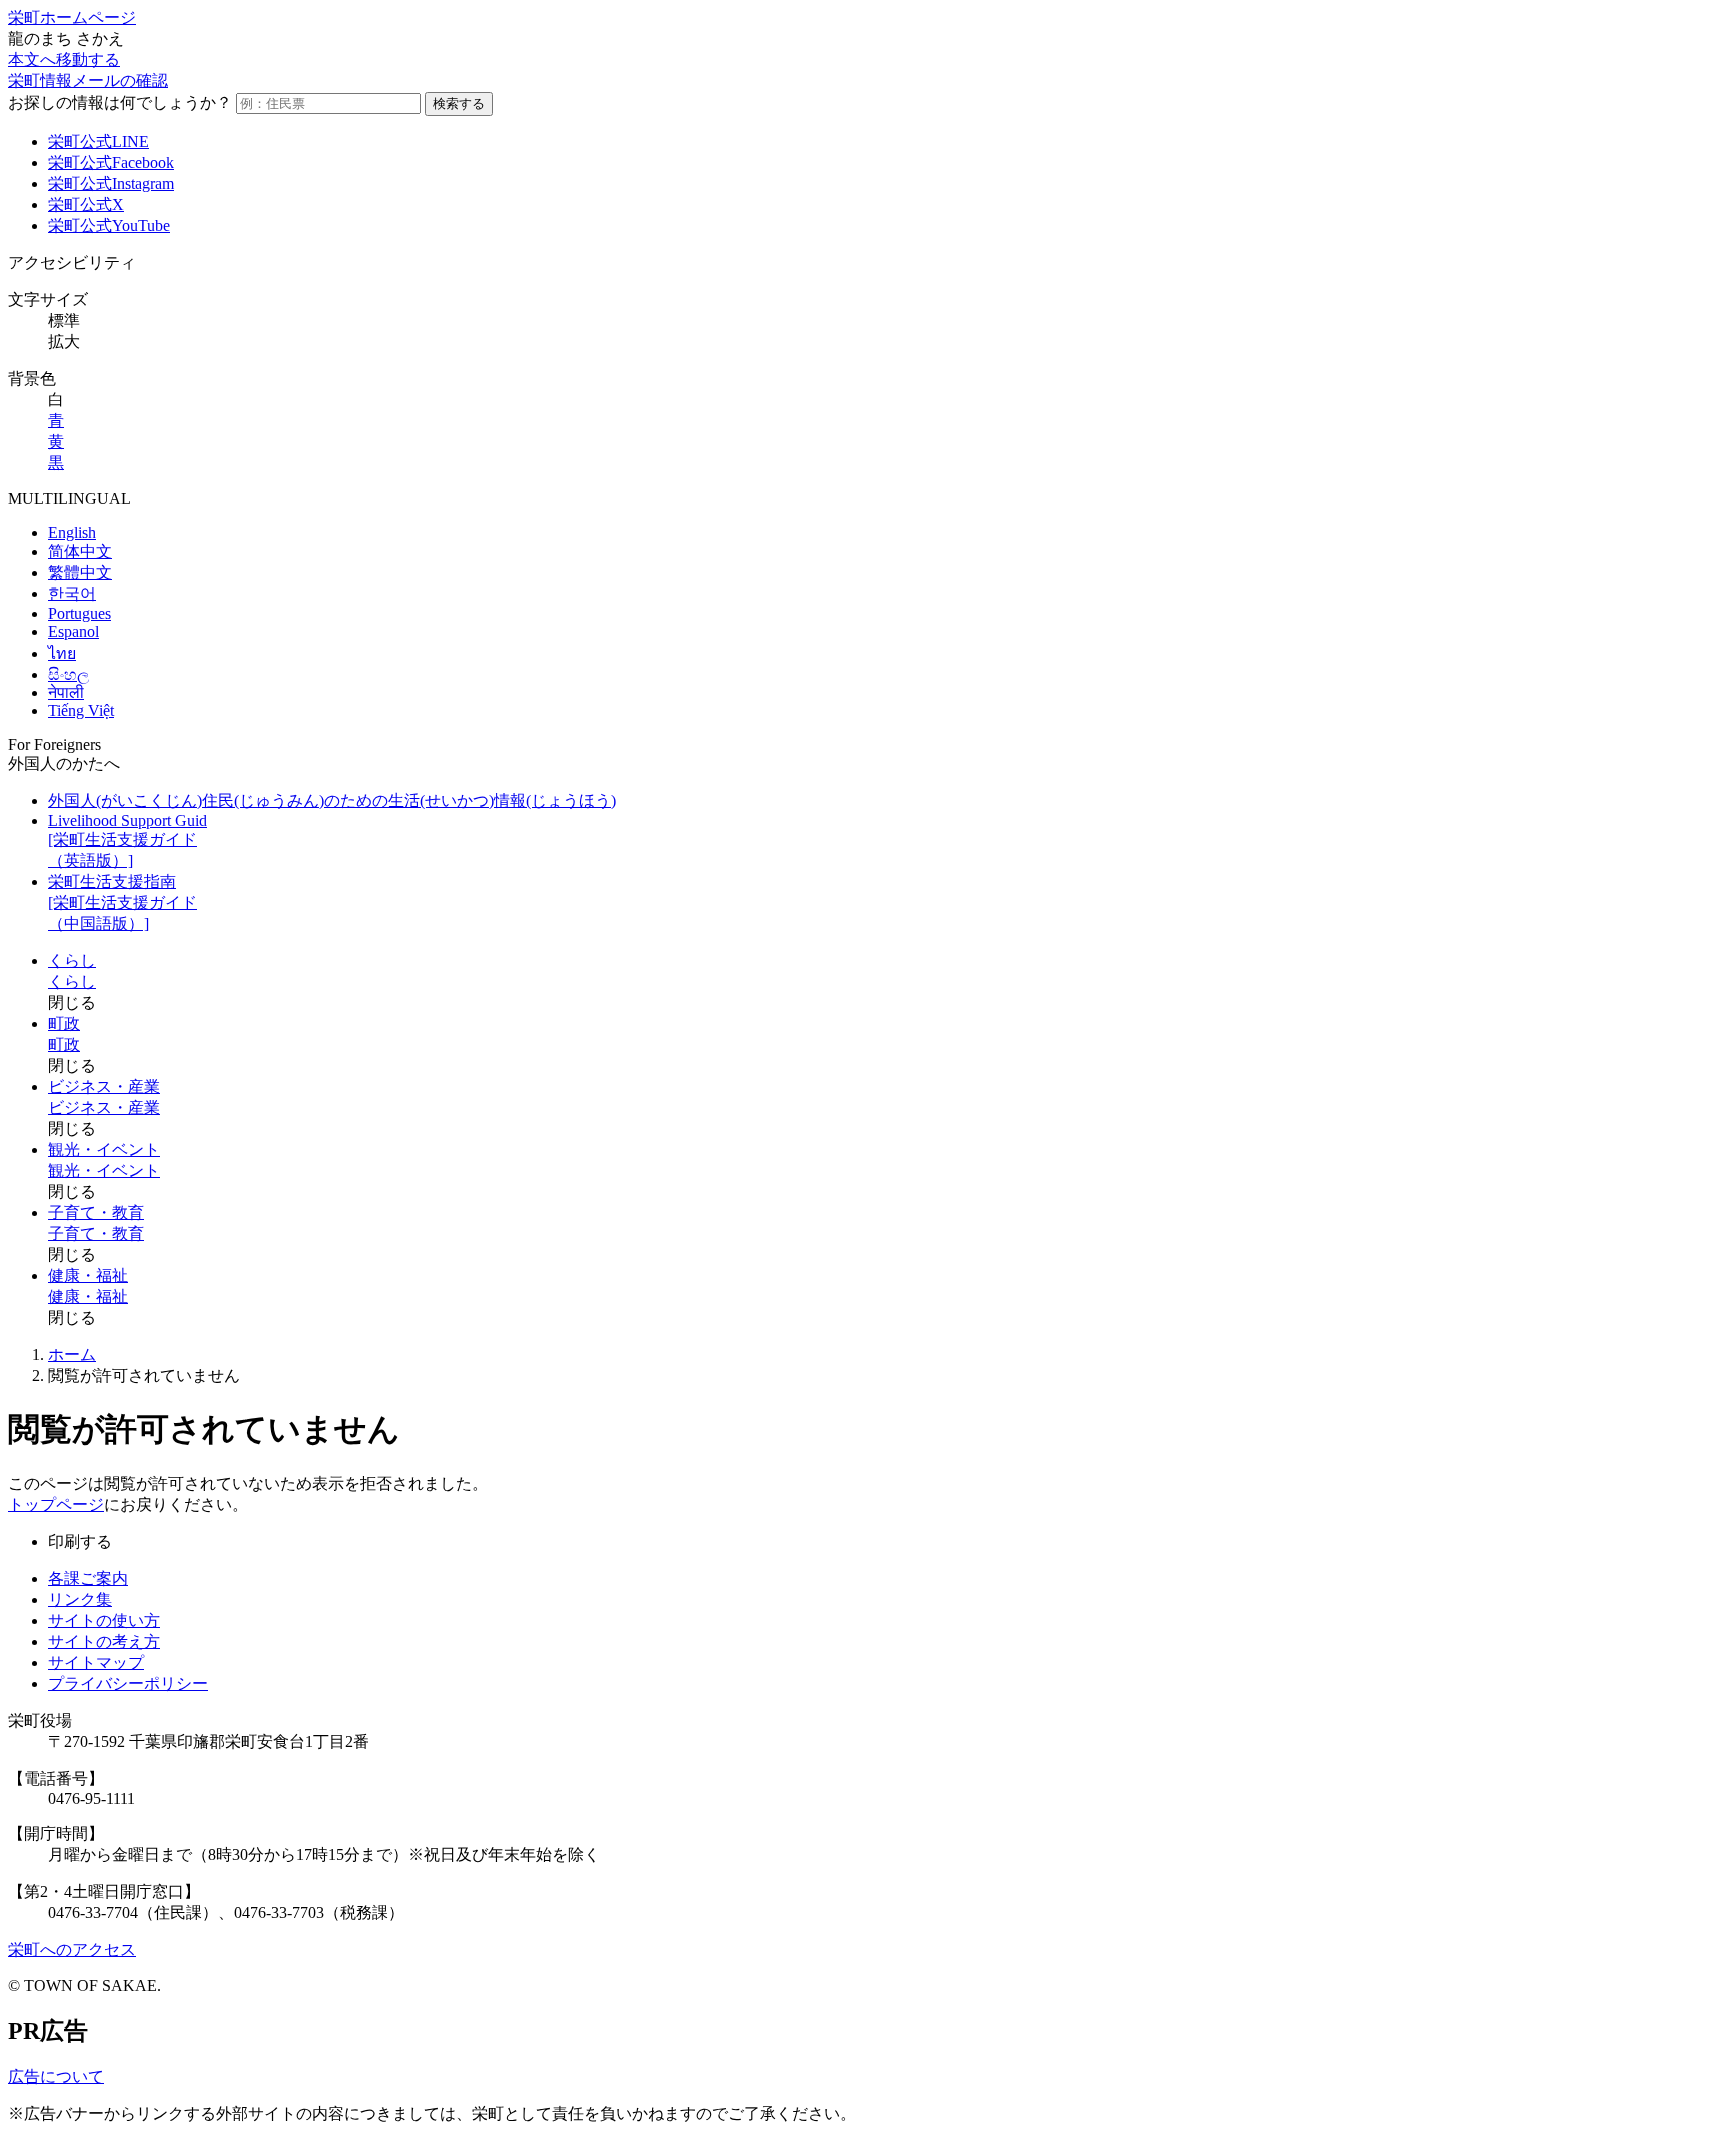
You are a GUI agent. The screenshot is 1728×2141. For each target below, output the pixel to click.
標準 (64, 320)
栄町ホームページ (72, 17)
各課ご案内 (88, 1578)
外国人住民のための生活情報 (332, 800)
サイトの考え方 (104, 1641)
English (72, 532)
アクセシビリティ (72, 262)
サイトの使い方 (104, 1620)
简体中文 (80, 551)
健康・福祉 (88, 1275)
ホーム (72, 1354)
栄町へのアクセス (72, 1949)
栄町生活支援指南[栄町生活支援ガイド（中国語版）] (122, 902)
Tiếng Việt (81, 710)
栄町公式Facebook (111, 162)
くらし (72, 960)
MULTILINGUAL (69, 498)
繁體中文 (80, 572)
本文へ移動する (64, 59)
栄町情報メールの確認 (88, 80)
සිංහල (68, 674)
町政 (64, 1023)
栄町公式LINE (98, 141)
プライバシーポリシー (128, 1683)
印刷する (80, 1541)
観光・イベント (104, 1149)
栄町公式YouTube (109, 225)
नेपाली (66, 692)
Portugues (79, 613)
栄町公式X (86, 204)
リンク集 (80, 1599)
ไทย (62, 653)
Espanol (73, 631)
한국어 (72, 593)
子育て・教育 (96, 1212)
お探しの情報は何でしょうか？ (120, 102)
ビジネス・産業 (104, 1086)
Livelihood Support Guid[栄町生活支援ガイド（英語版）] (127, 840)
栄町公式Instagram (111, 183)
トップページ (56, 1504)
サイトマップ (96, 1662)
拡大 (64, 341)
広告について (56, 2076)
